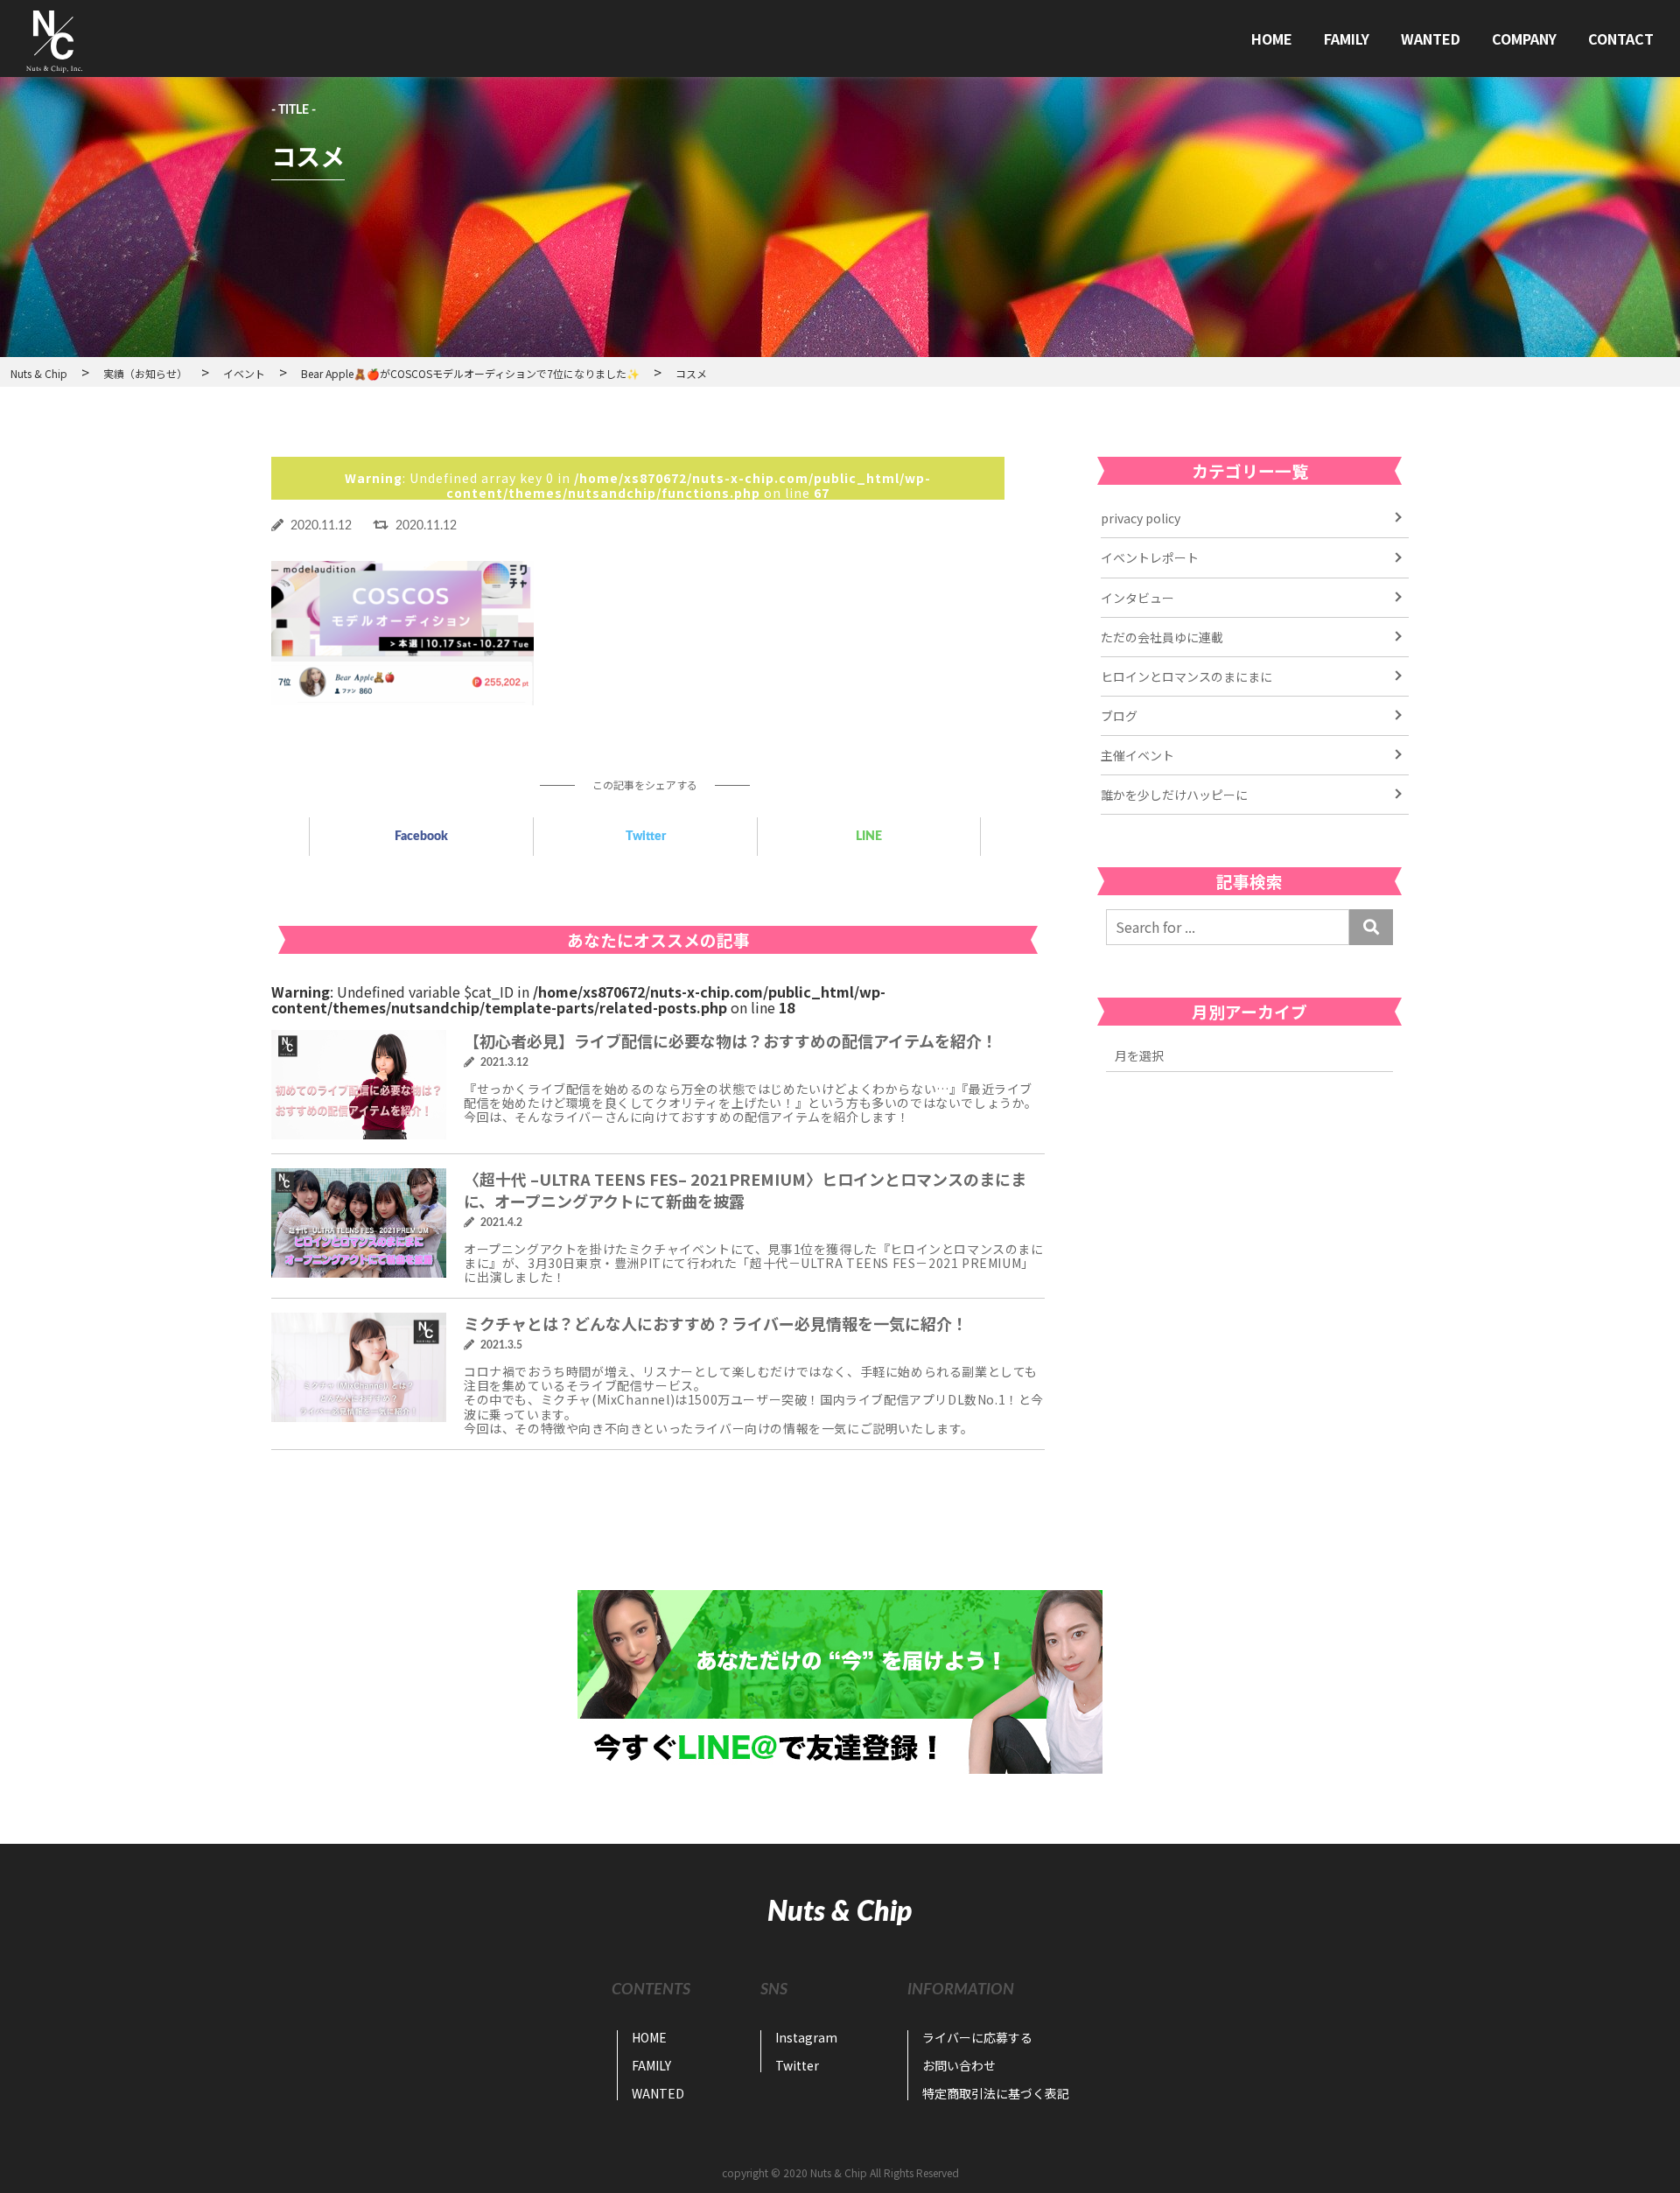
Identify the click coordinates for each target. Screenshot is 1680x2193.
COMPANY (1524, 39)
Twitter (646, 837)
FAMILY (1347, 39)
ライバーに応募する (977, 2037)
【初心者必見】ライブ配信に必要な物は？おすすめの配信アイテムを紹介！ (731, 1040)
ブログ (1119, 716)
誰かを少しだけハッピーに (1174, 795)
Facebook (421, 837)
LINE (869, 837)
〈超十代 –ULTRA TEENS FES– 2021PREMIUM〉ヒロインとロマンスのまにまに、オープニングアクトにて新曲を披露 (745, 1190)
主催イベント (1137, 755)
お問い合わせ (959, 2065)
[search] (1371, 927)
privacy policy (1141, 518)
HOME (1272, 39)
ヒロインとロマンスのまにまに (1186, 676)
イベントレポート (1150, 557)
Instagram (806, 2037)
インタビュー (1137, 598)
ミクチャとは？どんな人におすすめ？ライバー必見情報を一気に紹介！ (716, 1323)
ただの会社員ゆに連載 (1162, 637)
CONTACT (1621, 39)
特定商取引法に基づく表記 (996, 2093)
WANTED (1431, 39)
